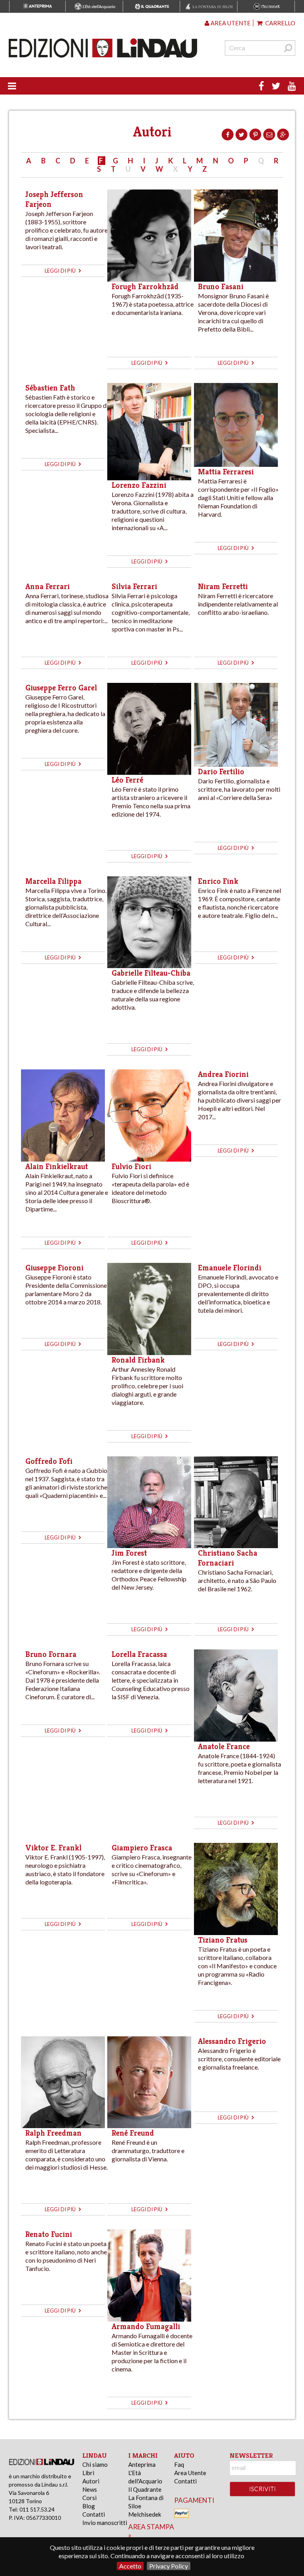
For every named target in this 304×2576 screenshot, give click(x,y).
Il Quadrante (145, 2489)
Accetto (130, 2566)
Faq (179, 2464)
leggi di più (61, 271)
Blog (89, 2506)
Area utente (230, 23)
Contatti (94, 2514)
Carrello (280, 23)
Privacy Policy (169, 2566)
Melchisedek (145, 2514)
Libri (88, 2473)
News (90, 2489)
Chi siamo (95, 2464)
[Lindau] (103, 48)
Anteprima (142, 2464)
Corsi (89, 2498)
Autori (91, 2481)
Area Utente (190, 2473)
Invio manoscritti (105, 2523)
